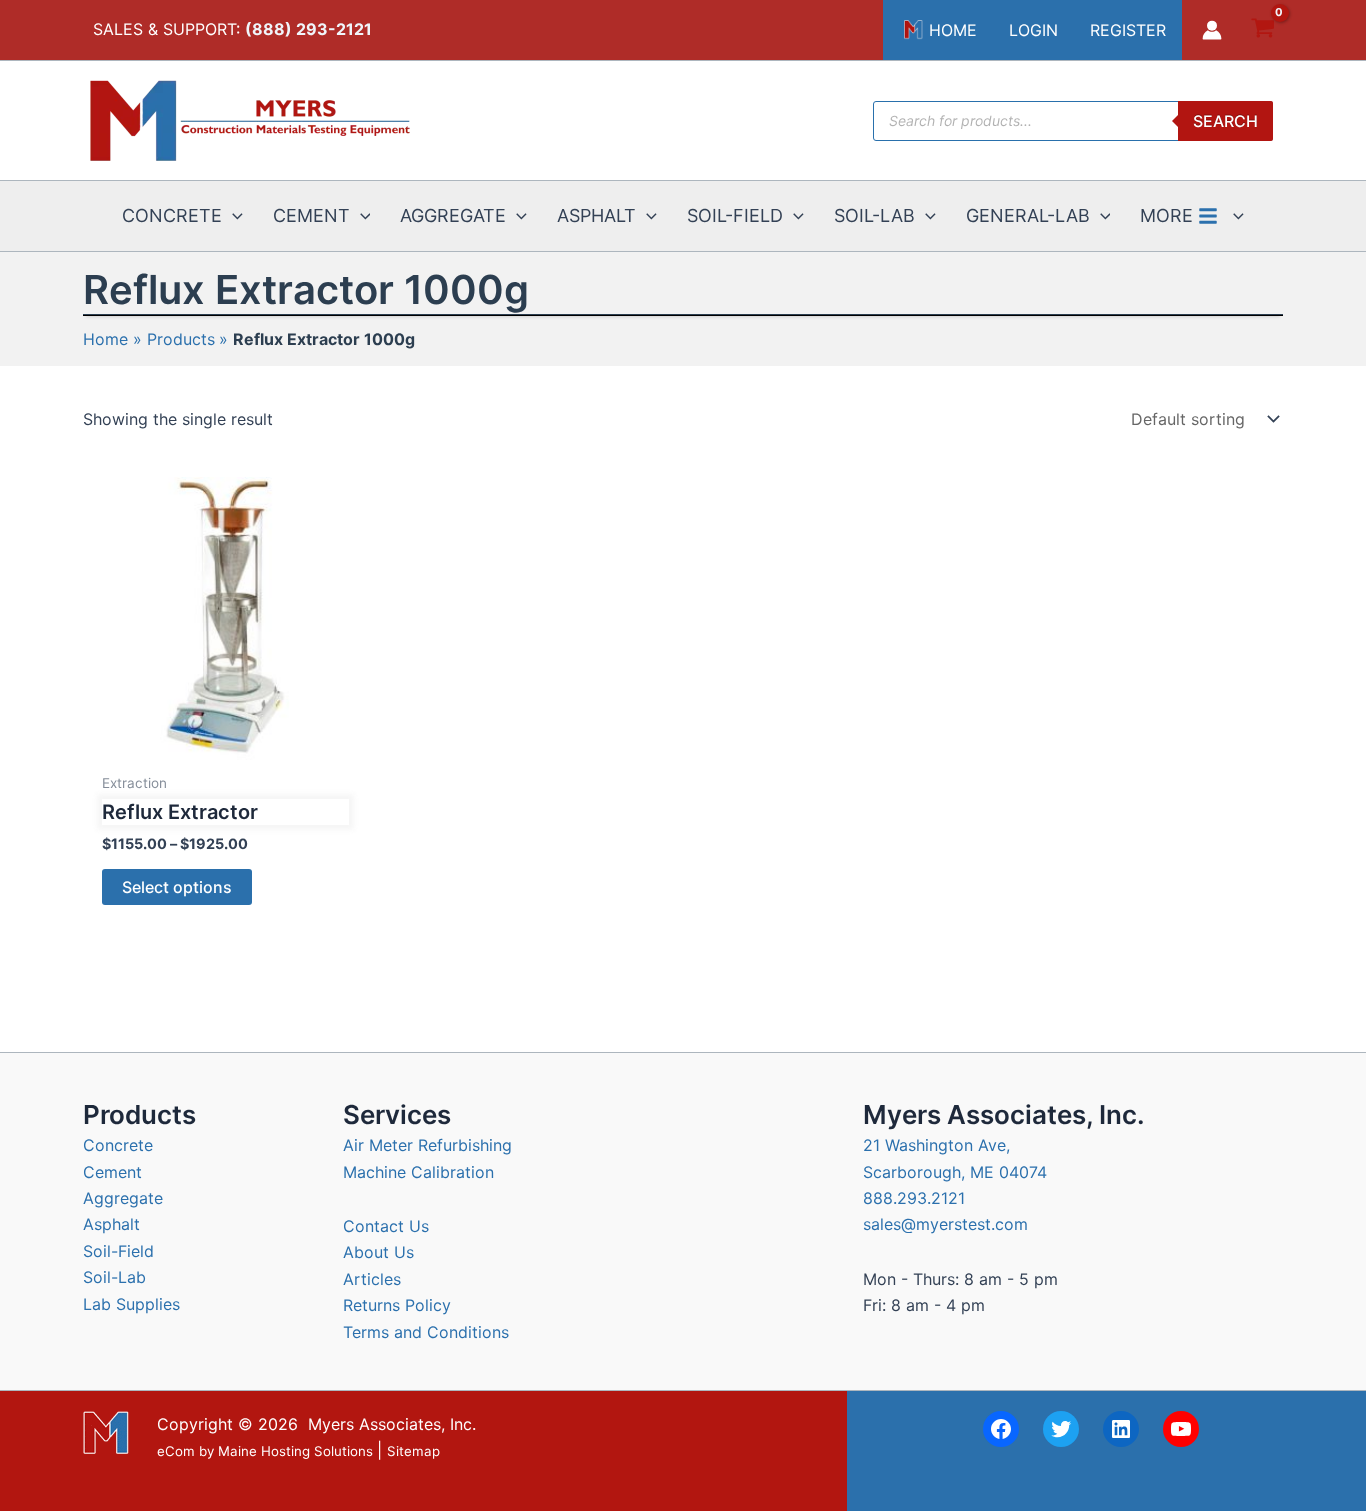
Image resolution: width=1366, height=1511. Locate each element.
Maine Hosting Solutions (295, 1451)
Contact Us (386, 1226)
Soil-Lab (114, 1277)
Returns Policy (397, 1305)
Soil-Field (118, 1251)
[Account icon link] (1212, 30)
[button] (232, 216)
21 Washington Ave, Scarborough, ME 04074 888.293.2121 (955, 1171)
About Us (378, 1252)
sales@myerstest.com (945, 1224)
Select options (177, 887)
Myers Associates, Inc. (392, 1424)
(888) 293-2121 (308, 29)
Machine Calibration (418, 1172)
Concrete (118, 1145)
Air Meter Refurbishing (427, 1145)
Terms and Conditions (426, 1332)
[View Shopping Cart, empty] (1262, 30)
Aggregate (123, 1198)
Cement (112, 1172)
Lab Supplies (131, 1304)
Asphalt (111, 1224)
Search (1225, 121)
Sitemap (413, 1451)
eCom (176, 1451)
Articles (372, 1279)
